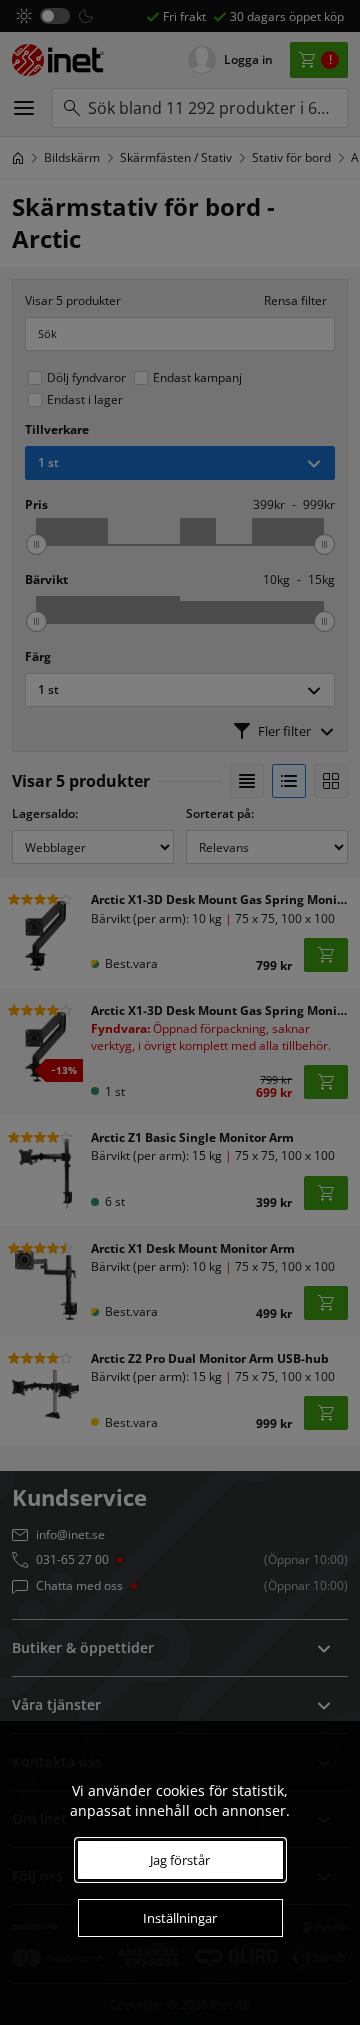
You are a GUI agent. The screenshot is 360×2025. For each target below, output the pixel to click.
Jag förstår (180, 1860)
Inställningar (180, 1918)
